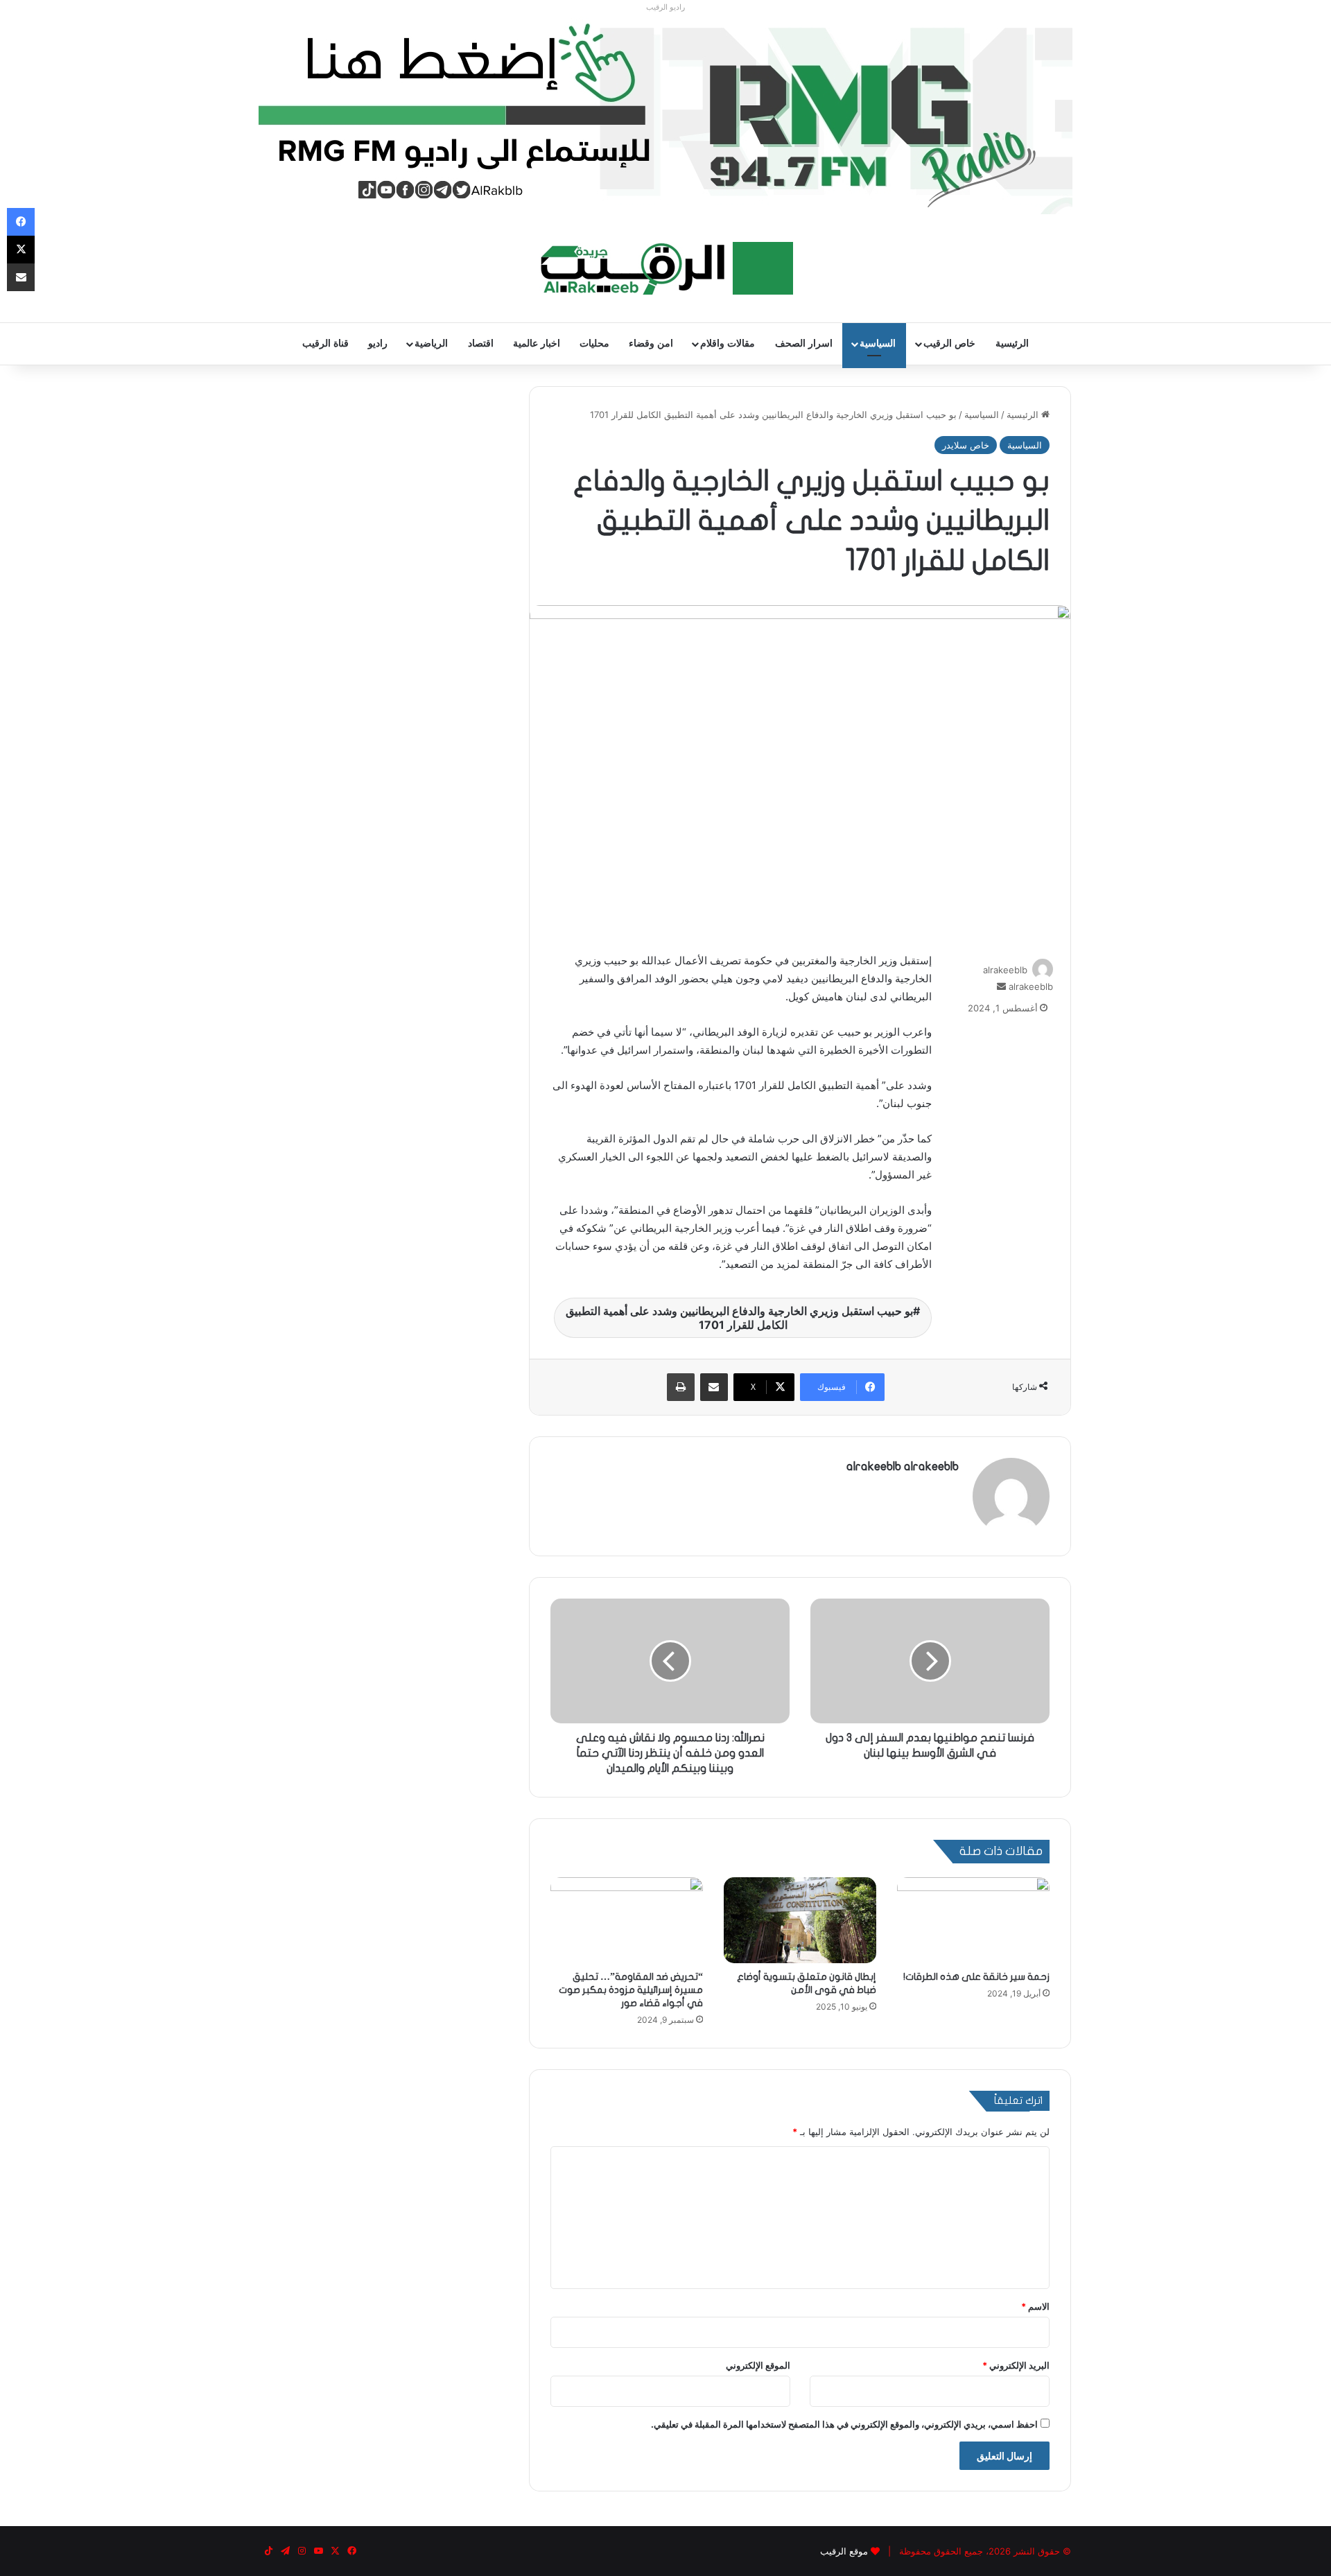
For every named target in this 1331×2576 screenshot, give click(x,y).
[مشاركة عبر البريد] (714, 1387)
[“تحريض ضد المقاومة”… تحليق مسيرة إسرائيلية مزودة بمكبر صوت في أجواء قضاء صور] (627, 1920)
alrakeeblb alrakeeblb (903, 1467)
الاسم (1035, 2306)
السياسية (878, 343)
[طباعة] (681, 1387)
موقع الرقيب (844, 2551)
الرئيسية (1012, 343)
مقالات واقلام (728, 343)
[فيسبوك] (21, 222)
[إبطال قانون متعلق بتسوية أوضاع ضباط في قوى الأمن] (800, 1920)
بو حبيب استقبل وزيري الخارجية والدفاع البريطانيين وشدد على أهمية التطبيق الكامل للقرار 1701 (739, 1318)
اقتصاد (481, 343)
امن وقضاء (651, 343)
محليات (594, 343)
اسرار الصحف (804, 343)
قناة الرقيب (325, 343)
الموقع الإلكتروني (758, 2365)
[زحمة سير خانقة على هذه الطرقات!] (973, 1920)
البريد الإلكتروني (1016, 2365)
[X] (21, 250)
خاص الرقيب (949, 343)
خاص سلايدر (966, 445)
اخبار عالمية (537, 343)
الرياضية (431, 343)
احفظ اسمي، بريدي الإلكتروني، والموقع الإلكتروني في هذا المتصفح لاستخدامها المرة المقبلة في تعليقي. (844, 2424)
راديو (378, 343)
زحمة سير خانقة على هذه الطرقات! (976, 1977)
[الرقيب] (666, 268)
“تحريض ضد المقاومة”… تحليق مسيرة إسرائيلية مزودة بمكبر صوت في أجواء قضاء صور (631, 1990)
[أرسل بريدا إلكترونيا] (1001, 986)
